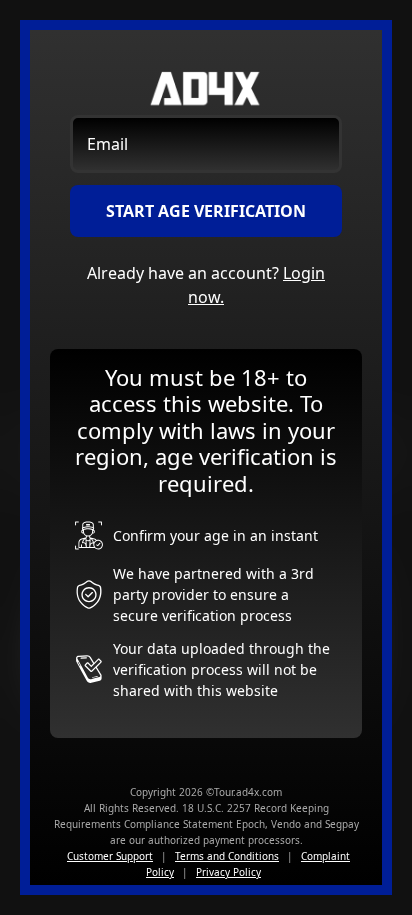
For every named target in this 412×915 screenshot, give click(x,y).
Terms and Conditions (227, 856)
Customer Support (110, 856)
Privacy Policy (228, 872)
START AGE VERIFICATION (206, 211)
